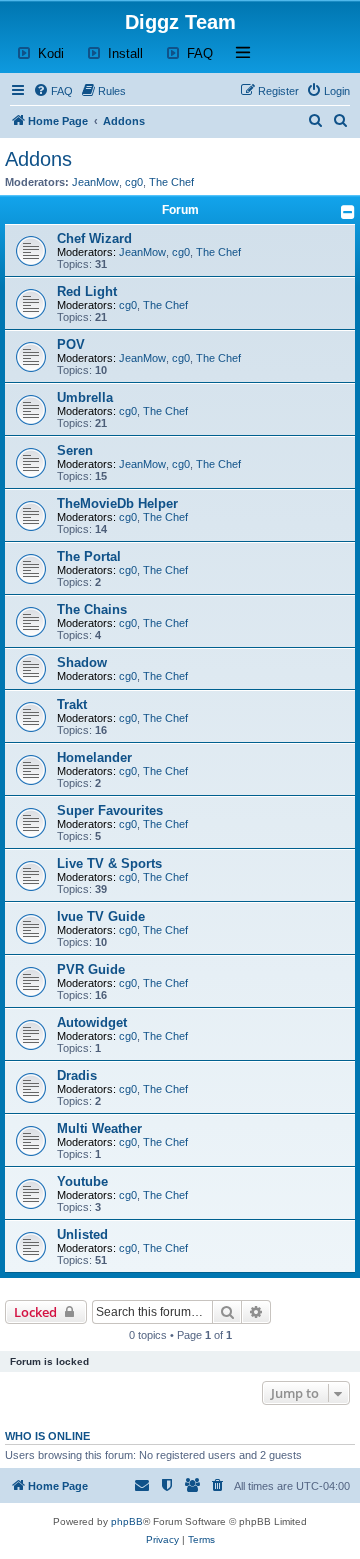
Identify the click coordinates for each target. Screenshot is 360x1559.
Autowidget (92, 1022)
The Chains (92, 609)
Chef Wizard (94, 238)
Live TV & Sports (109, 863)
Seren (75, 450)
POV (71, 344)
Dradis (77, 1075)
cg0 (134, 182)
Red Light (87, 291)
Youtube (82, 1181)
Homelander (94, 757)
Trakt (72, 704)
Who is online (47, 1436)
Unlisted (82, 1234)
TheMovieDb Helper (117, 503)
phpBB (127, 1521)
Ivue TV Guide (101, 916)
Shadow (82, 662)
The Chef (171, 182)
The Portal (89, 556)
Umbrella (85, 397)
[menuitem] (53, 91)
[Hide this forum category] (348, 212)
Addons (38, 159)
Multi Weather (99, 1128)
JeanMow (95, 182)
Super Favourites (110, 810)
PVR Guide (91, 969)
